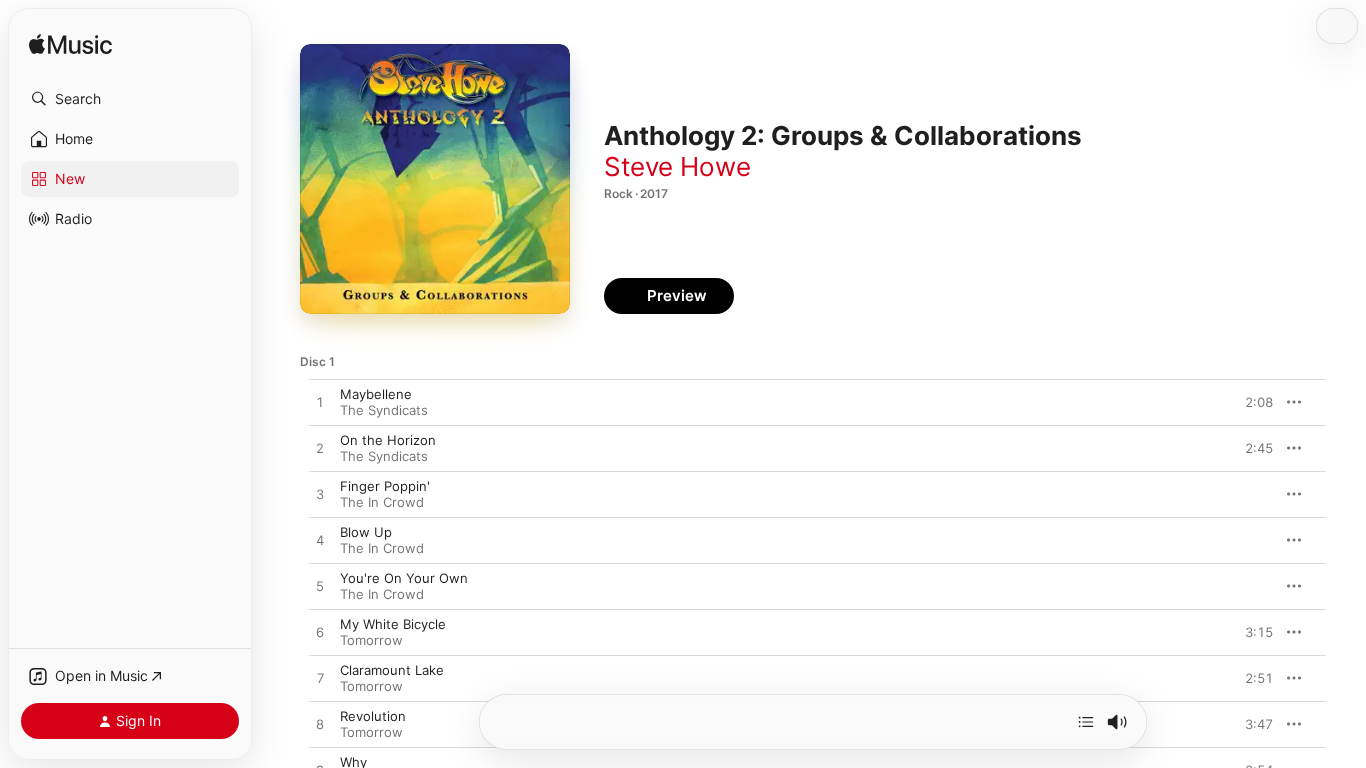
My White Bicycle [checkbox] (393, 624)
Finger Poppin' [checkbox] (385, 486)
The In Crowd (382, 502)
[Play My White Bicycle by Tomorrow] (320, 633)
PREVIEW (1251, 402)
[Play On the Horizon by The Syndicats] (320, 449)
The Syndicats (384, 410)
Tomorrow (371, 640)
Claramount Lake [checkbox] (392, 670)
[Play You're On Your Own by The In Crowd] (320, 587)
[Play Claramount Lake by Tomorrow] (320, 679)
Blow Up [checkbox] (366, 532)
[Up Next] (1086, 722)
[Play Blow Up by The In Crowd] (320, 541)
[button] (130, 99)
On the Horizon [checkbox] (388, 440)
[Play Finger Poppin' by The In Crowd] (320, 495)
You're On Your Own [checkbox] (404, 578)
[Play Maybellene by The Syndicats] (320, 403)
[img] (70, 45)
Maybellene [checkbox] (376, 394)
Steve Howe (677, 166)
